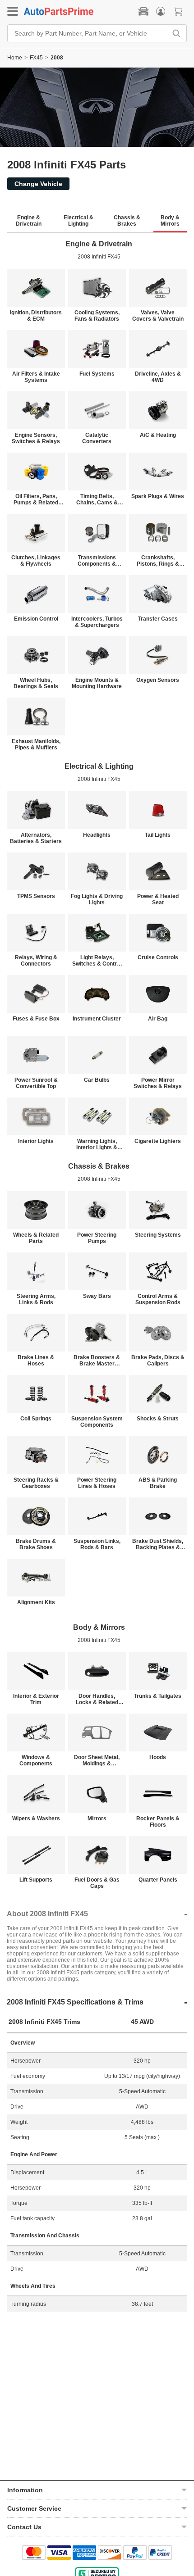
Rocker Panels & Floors (158, 1822)
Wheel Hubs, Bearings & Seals (36, 683)
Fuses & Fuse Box (36, 1019)
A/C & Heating (158, 435)
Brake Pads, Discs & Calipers (158, 1361)
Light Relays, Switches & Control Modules (97, 961)
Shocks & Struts (158, 1419)
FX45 (36, 58)
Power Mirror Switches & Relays (158, 1083)
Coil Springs (36, 1419)
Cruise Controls (158, 957)
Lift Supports (36, 1880)
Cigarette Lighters (158, 1141)
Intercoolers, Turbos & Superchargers (97, 622)
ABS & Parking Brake (158, 1483)
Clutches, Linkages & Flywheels (36, 561)
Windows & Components (36, 1760)
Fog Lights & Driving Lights (97, 899)
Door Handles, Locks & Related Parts (97, 1699)
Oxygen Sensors (158, 680)
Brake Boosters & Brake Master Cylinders (97, 1361)
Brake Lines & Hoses (36, 1361)
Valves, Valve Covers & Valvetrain (158, 316)
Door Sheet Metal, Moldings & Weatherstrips (97, 1760)
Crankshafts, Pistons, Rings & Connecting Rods (158, 561)
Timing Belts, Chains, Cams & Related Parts (97, 499)
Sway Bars (97, 1296)
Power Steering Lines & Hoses (97, 1483)
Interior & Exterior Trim (36, 1699)
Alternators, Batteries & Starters (36, 838)
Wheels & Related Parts (36, 1238)
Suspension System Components (97, 1422)
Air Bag (158, 1019)
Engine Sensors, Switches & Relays (36, 438)
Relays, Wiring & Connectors (36, 961)
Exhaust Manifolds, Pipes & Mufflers (36, 744)
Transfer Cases (158, 619)
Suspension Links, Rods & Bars (97, 1544)
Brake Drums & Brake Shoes (36, 1544)
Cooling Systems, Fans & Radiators (97, 316)
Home (15, 58)
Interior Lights (36, 1141)
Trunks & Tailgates (158, 1696)
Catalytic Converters (97, 438)
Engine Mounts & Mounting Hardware (97, 683)
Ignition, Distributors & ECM (36, 316)
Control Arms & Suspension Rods (158, 1299)
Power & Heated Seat (158, 899)
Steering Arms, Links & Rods (36, 1299)
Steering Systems (158, 1235)
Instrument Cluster (97, 1019)
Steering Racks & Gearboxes (36, 1483)
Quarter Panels (158, 1880)
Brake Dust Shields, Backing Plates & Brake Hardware (158, 1544)
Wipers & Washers (36, 1819)
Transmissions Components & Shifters (97, 561)
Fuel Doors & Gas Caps (97, 1883)
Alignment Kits (36, 1602)
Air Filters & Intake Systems (36, 377)
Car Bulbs (97, 1080)
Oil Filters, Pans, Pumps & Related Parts (36, 499)
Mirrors (97, 1819)
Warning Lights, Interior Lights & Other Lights (97, 1144)
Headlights (97, 835)
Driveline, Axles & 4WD (158, 377)
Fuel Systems (97, 374)
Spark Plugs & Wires (158, 496)
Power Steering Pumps (97, 1238)
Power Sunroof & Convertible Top (36, 1083)
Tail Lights (158, 835)
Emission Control (36, 619)
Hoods (158, 1757)
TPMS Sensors (36, 896)
